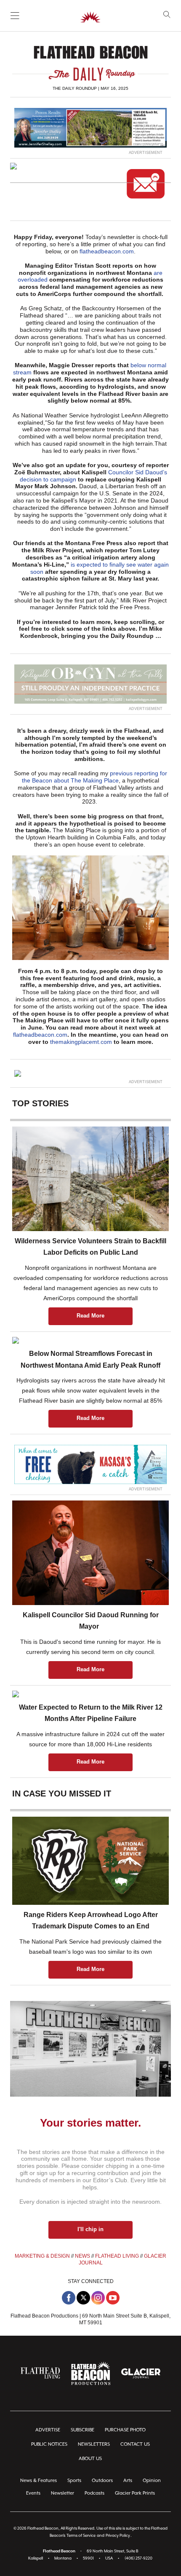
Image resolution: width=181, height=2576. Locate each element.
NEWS (83, 2256)
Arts (128, 2481)
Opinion (152, 2481)
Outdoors (102, 2481)
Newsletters (94, 2444)
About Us (90, 2459)
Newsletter (63, 2493)
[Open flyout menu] (15, 16)
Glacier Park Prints (135, 2493)
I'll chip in (90, 2229)
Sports (74, 2481)
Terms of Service (81, 2536)
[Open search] (167, 15)
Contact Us (135, 2444)
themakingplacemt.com (81, 1042)
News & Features (39, 2481)
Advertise (48, 2430)
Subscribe (83, 2430)
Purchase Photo (125, 2430)
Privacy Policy (118, 2536)
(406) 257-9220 (138, 2559)
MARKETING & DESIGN (42, 2256)
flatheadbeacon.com (107, 251)
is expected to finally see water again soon (100, 568)
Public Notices (49, 2444)
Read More (90, 1316)
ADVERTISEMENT (146, 153)
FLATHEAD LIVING (117, 2256)
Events (33, 2493)
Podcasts (94, 2493)
